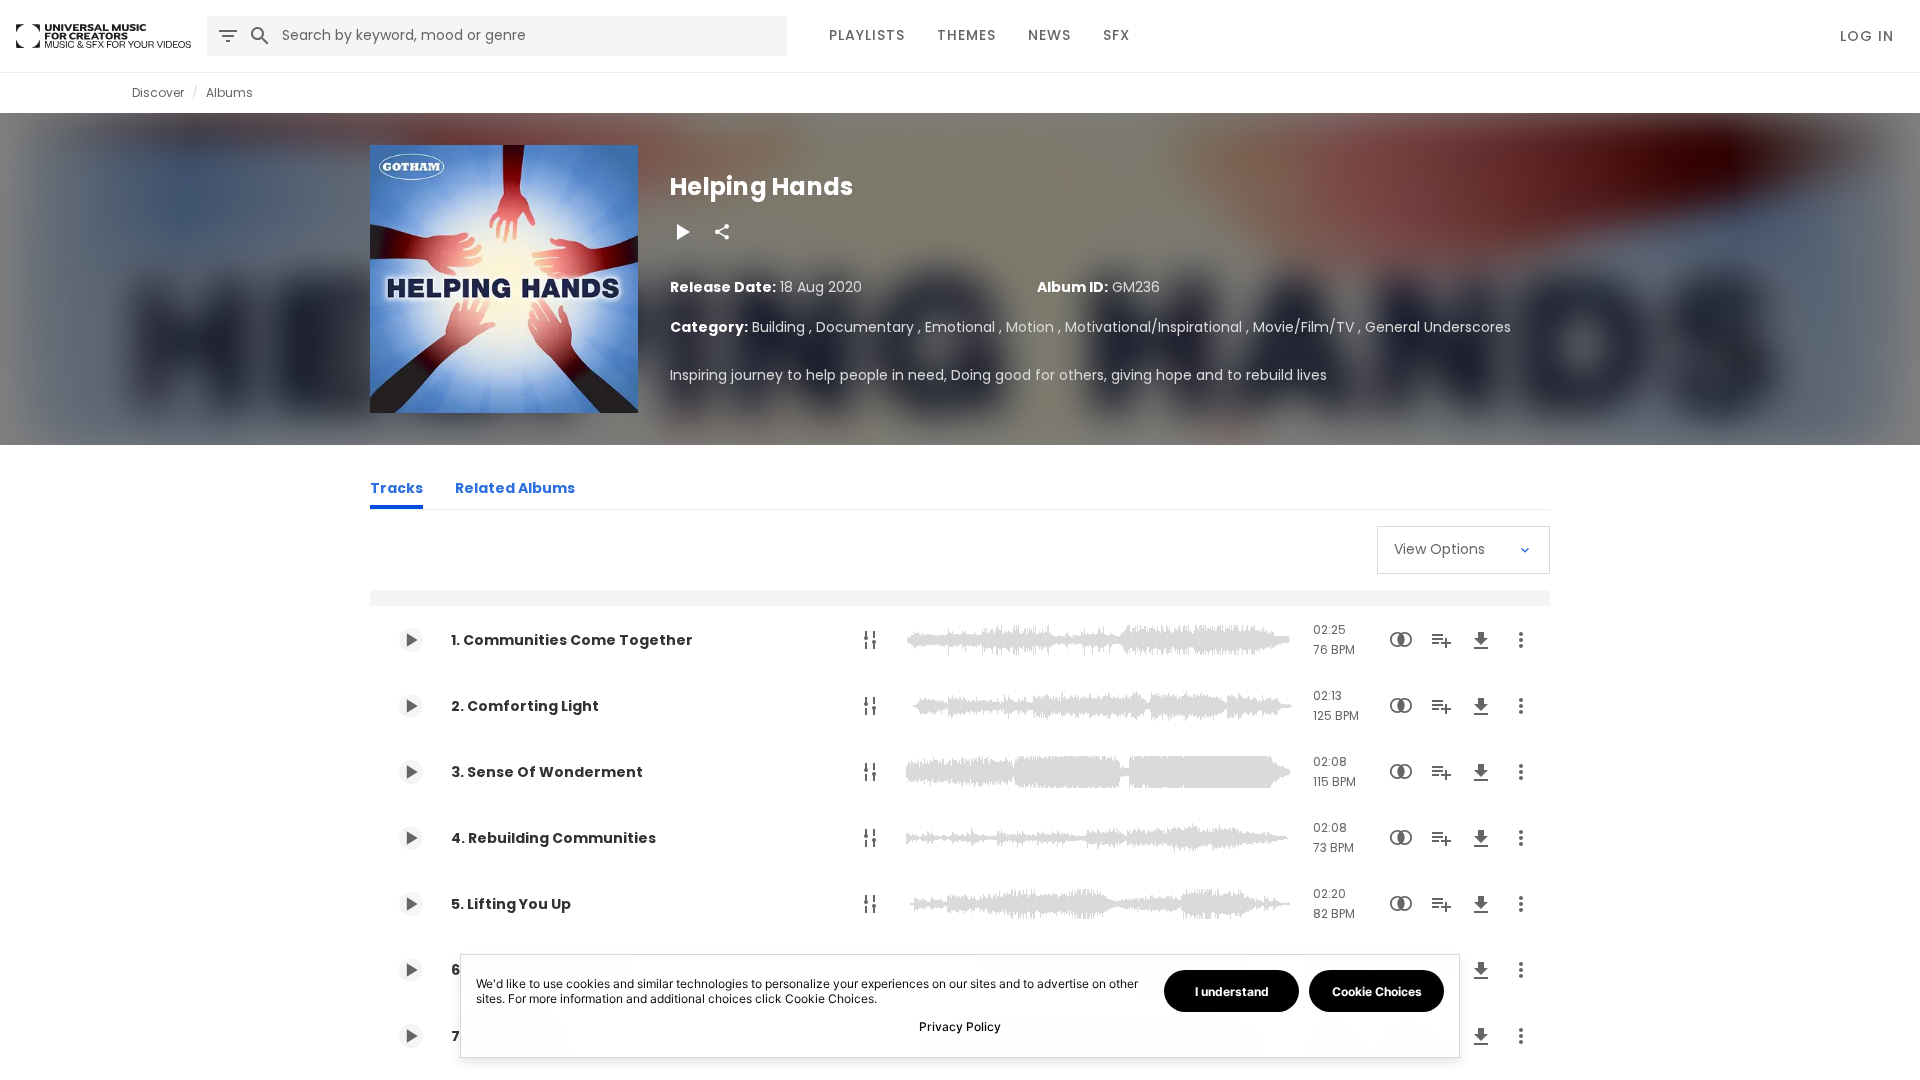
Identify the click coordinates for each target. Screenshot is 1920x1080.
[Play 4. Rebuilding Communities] (411, 838)
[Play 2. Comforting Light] (411, 706)
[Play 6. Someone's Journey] (411, 970)
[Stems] (870, 640)
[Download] (1481, 640)
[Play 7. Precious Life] (411, 1036)
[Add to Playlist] (1441, 640)
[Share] (722, 232)
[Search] (260, 36)
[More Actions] (1521, 640)
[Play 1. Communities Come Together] (411, 640)
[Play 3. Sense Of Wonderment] (411, 772)
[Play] (682, 232)
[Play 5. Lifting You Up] (411, 904)
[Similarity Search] (1401, 640)
